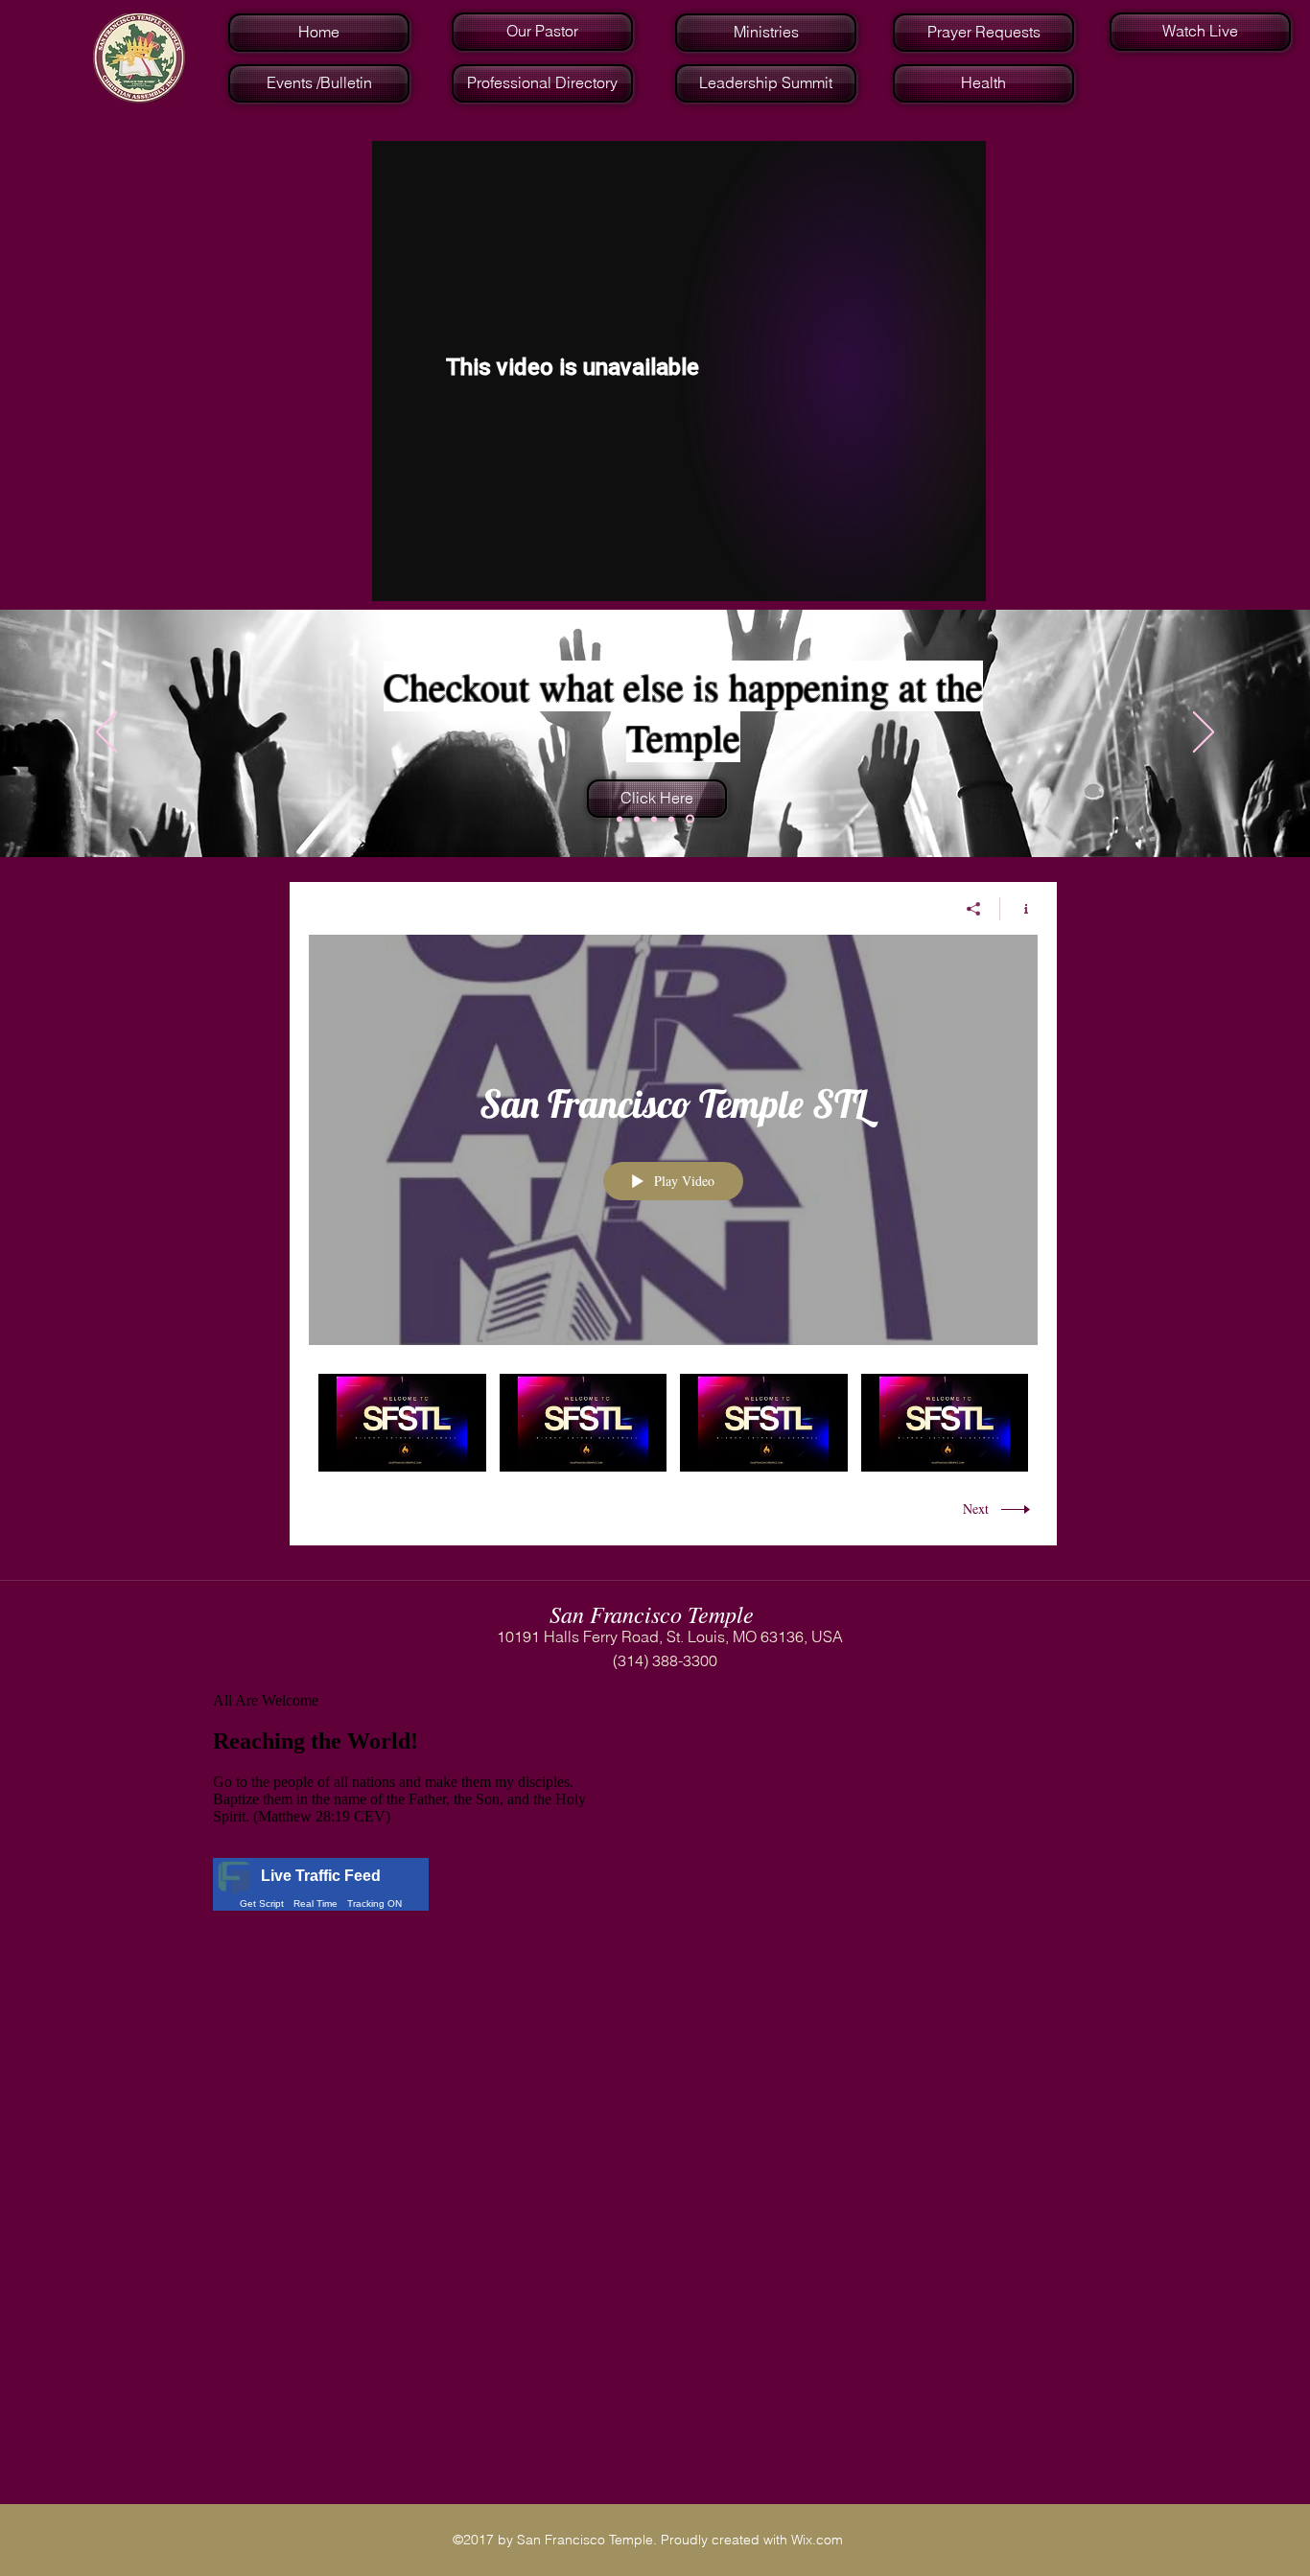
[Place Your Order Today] (654, 819)
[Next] (1204, 733)
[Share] (974, 909)
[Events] (690, 819)
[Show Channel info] (1019, 909)
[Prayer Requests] (671, 819)
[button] (540, 83)
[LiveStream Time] (620, 819)
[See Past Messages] (637, 819)
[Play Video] (402, 1422)
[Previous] (106, 733)
